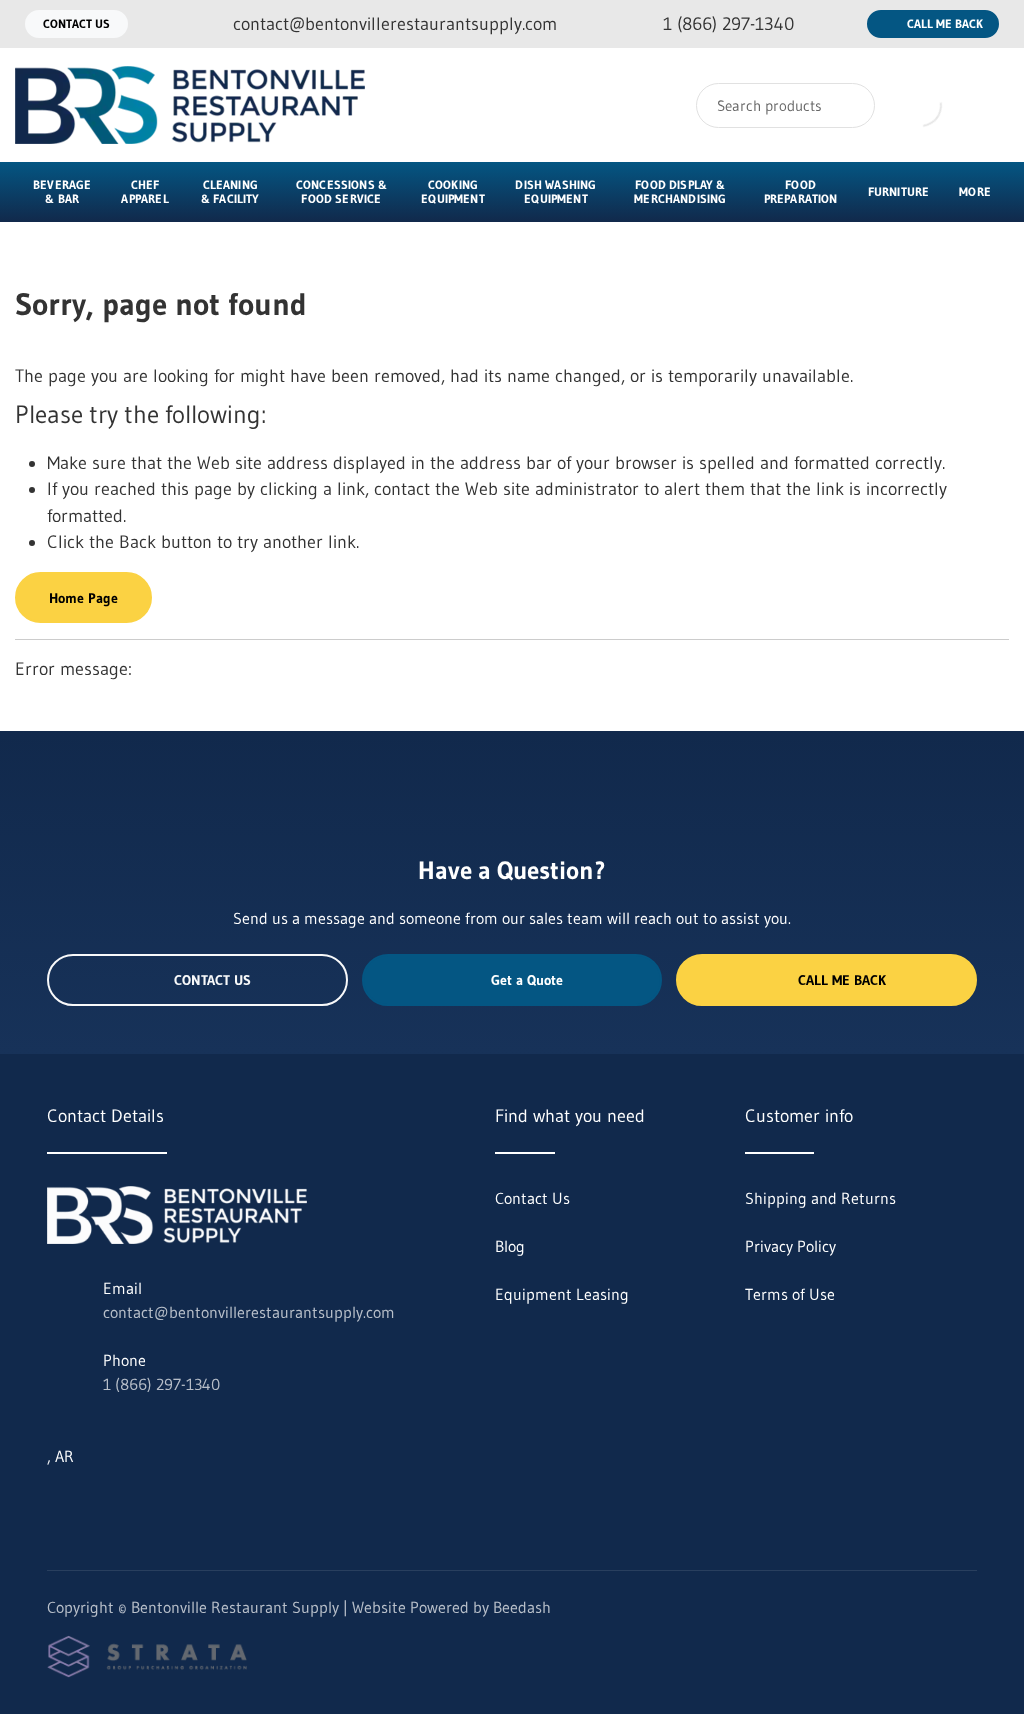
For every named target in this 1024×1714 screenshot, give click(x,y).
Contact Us (76, 23)
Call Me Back (945, 23)
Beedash (522, 1607)
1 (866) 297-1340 (161, 1384)
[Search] (846, 105)
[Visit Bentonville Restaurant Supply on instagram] (98, 1504)
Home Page (83, 598)
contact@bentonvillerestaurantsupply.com (249, 1312)
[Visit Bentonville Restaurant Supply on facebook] (140, 1504)
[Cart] (987, 105)
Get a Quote (527, 980)
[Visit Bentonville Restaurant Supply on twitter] (56, 1504)
